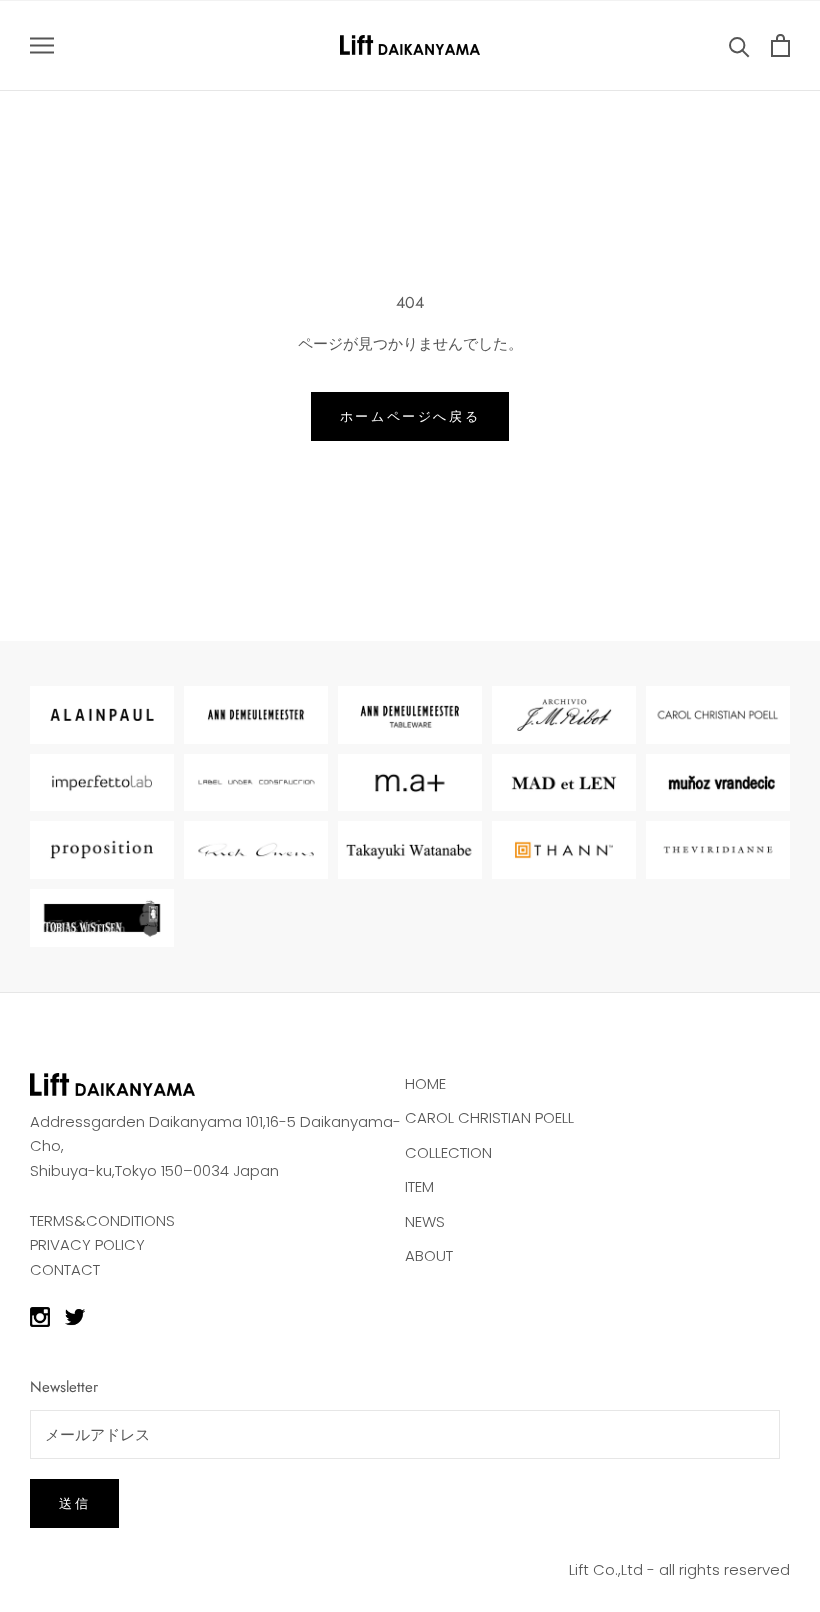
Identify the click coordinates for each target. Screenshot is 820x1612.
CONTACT (65, 1269)
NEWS (425, 1221)
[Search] (739, 45)
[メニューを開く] (42, 45)
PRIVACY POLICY (87, 1244)
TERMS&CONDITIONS (102, 1220)
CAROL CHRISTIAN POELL (489, 1117)
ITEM (419, 1186)
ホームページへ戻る (410, 416)
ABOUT (429, 1255)
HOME (425, 1083)
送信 (74, 1503)
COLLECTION (448, 1152)
